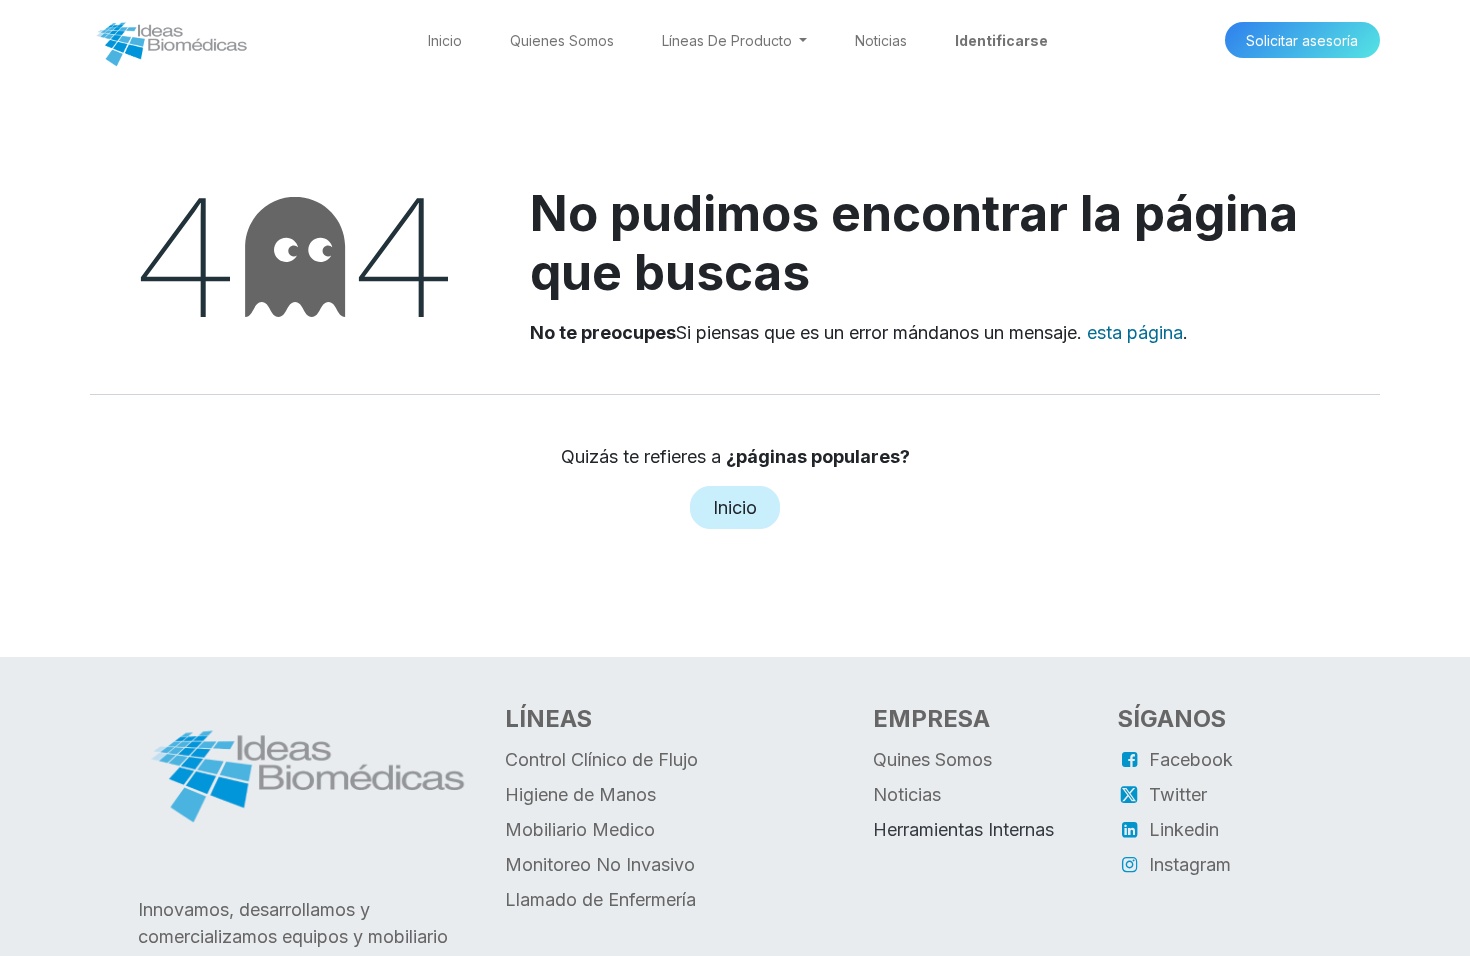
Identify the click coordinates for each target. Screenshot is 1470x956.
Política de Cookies (861, 924)
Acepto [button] (1343, 924)
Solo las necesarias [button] (1234, 924)
